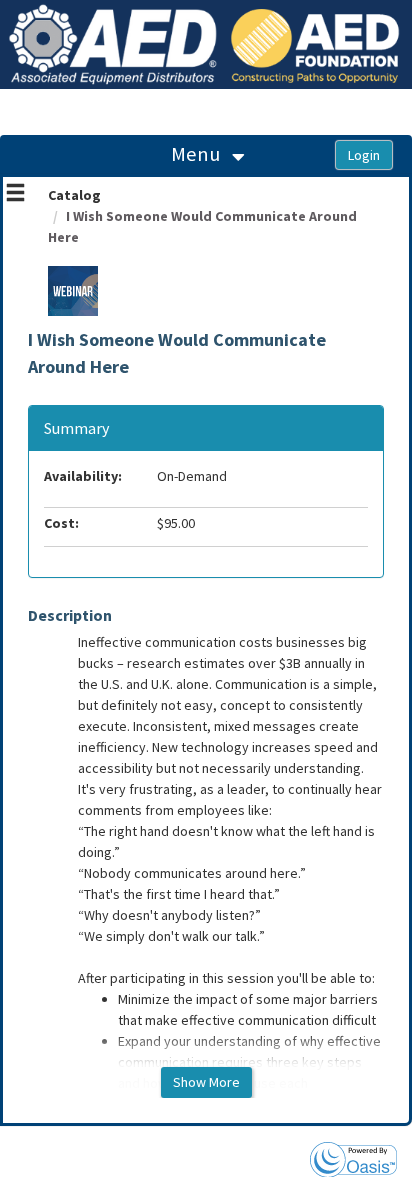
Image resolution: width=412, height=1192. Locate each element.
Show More (206, 1082)
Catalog (74, 195)
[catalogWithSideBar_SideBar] (15, 195)
